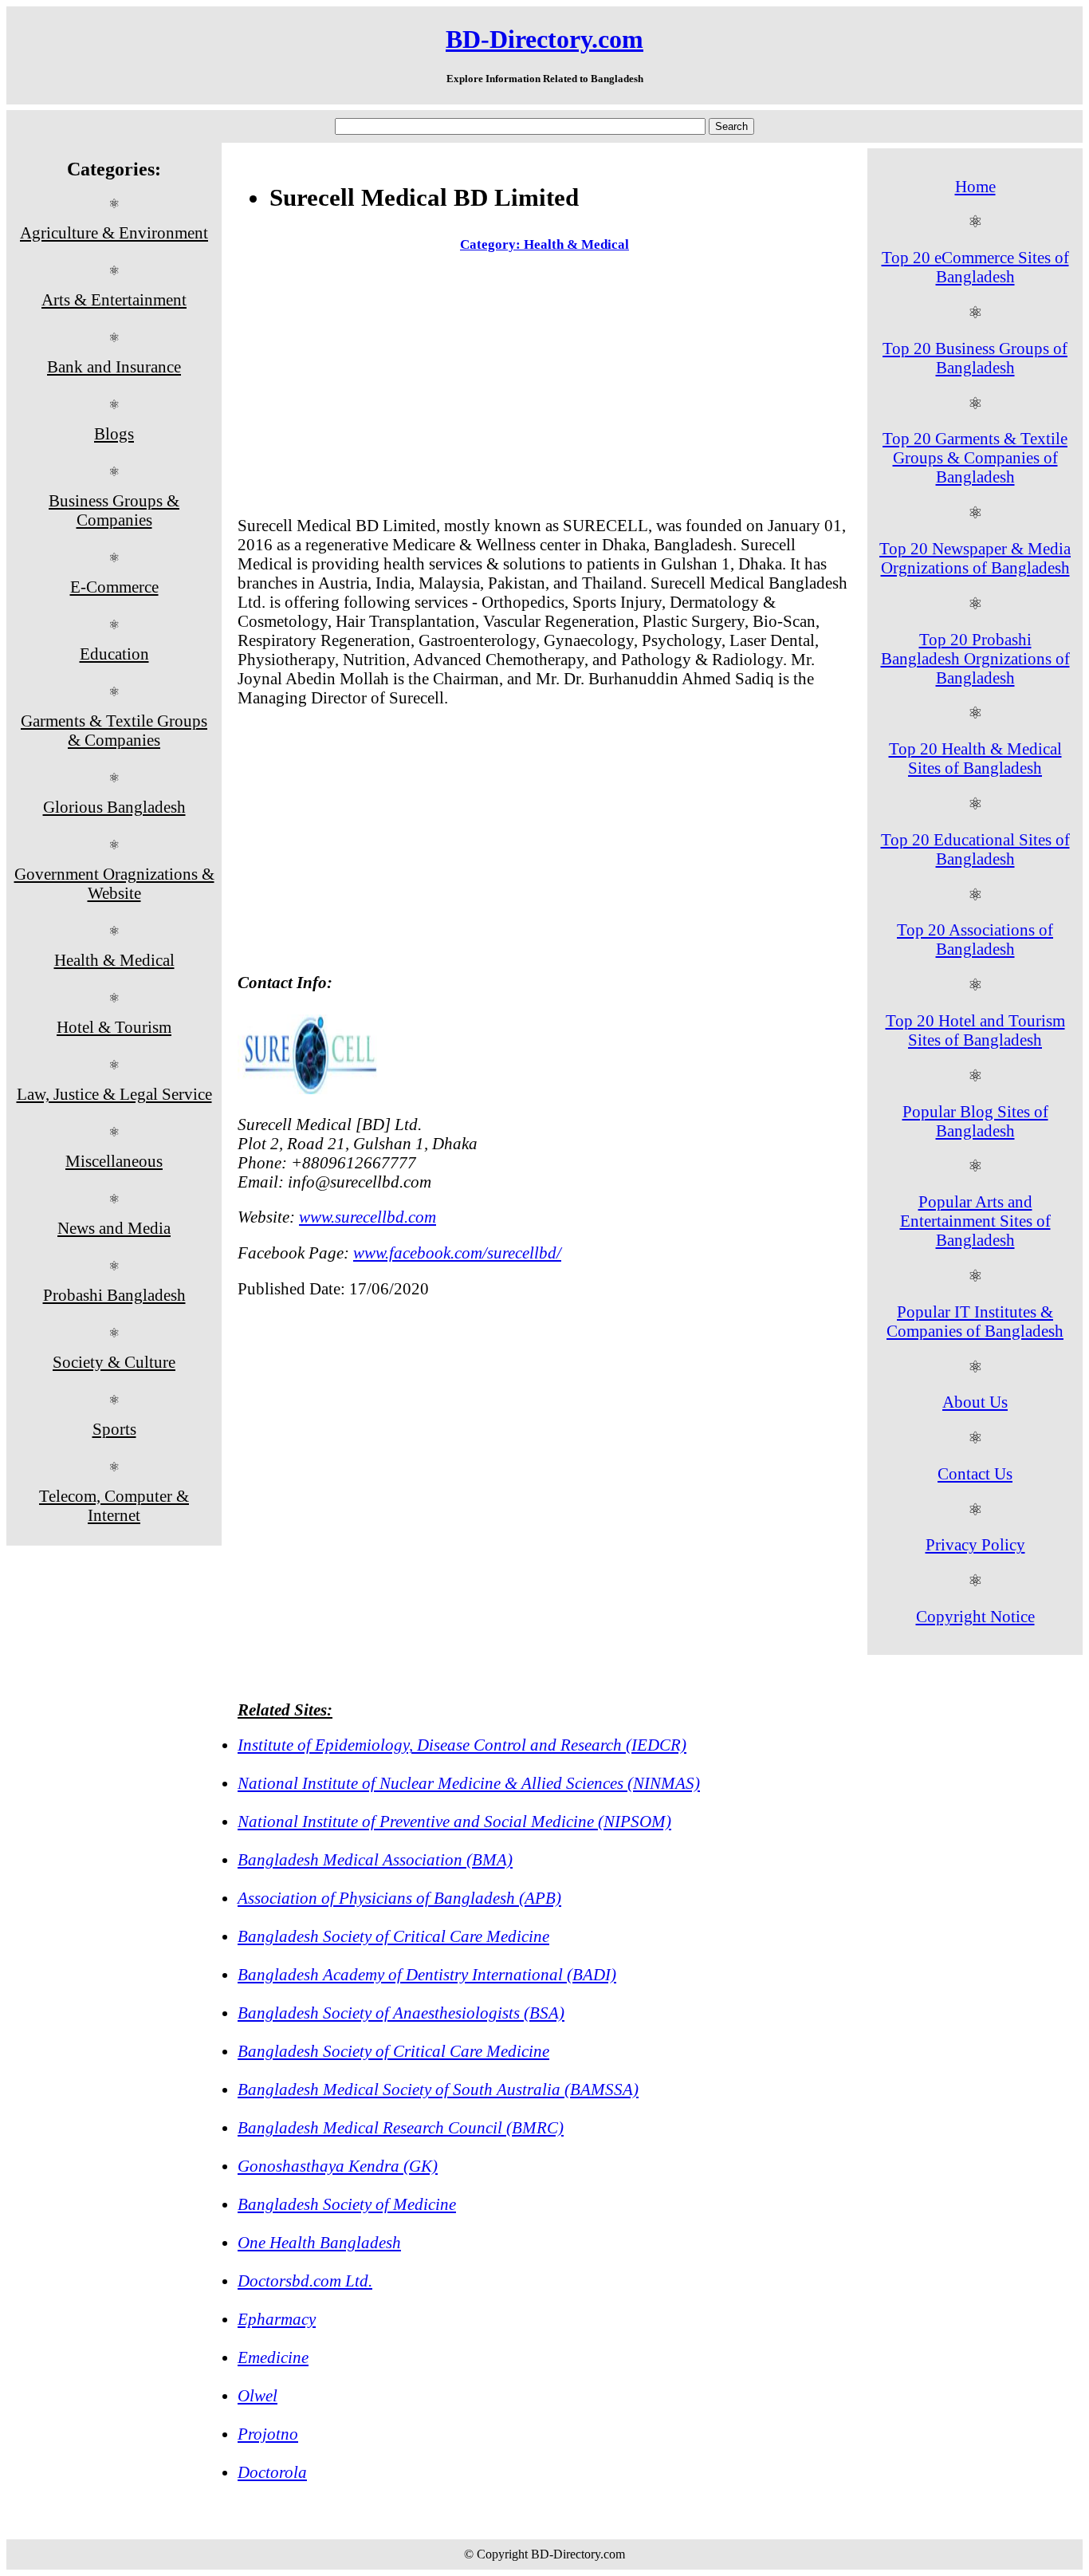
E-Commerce (114, 587)
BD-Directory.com (544, 39)
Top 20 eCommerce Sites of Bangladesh (975, 267)
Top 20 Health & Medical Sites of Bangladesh (975, 758)
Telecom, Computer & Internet (114, 1505)
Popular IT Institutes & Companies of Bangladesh (975, 1321)
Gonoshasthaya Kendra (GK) (338, 2166)
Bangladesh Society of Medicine (347, 2204)
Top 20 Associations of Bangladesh (975, 939)
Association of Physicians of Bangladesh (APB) (399, 1898)
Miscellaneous (114, 1161)
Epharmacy (277, 2319)
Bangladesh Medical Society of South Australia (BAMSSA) (438, 2089)
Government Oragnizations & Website (114, 883)
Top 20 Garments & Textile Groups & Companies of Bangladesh (975, 457)
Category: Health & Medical (544, 244)
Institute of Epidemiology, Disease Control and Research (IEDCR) (462, 1745)
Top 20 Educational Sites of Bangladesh (975, 849)
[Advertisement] (544, 388)
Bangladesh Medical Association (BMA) (375, 1859)
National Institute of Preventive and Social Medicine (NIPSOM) (454, 1821)
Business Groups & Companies (114, 510)
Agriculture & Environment (114, 232)
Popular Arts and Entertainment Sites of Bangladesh (975, 1221)
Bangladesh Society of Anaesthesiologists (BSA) (401, 2013)
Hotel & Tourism (114, 1027)
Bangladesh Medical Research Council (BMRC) (401, 2127)
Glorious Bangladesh (114, 807)
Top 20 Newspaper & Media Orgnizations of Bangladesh (975, 558)
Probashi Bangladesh (114, 1295)
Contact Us (975, 1473)
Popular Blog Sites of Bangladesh (975, 1121)
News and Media (114, 1228)
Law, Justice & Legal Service (114, 1094)
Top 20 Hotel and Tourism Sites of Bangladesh (975, 1030)
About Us (975, 1402)
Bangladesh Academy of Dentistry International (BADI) (427, 1974)
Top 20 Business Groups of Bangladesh (975, 358)
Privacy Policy (975, 1544)
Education (114, 654)
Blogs (114, 433)
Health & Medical (114, 960)
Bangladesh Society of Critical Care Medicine (393, 1936)
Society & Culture (114, 1362)
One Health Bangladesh (319, 2242)
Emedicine (273, 2357)
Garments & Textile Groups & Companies (114, 730)
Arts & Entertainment (114, 299)
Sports (114, 1429)
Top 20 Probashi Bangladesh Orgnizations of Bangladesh (975, 658)
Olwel (258, 2395)
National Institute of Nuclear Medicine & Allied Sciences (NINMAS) (469, 1783)
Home (975, 186)
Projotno (268, 2434)
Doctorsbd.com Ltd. (305, 2281)
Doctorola (272, 2472)
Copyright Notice (975, 1616)
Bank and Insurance (114, 366)
